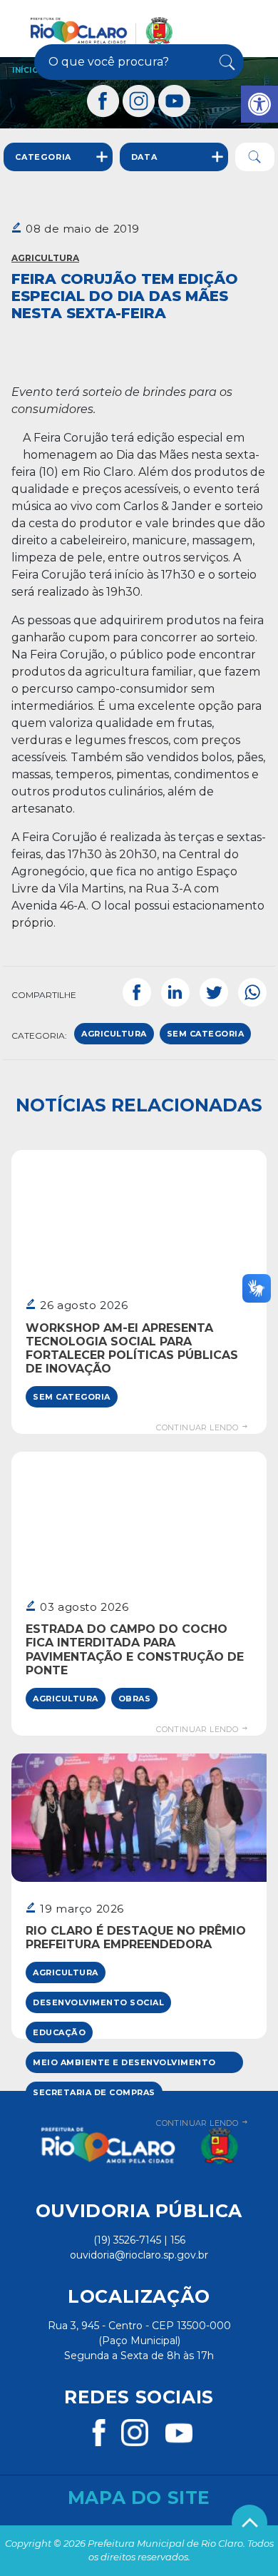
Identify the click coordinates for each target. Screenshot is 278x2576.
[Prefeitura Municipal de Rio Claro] (102, 31)
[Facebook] (103, 101)
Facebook (137, 992)
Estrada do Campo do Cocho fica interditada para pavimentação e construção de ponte (135, 1650)
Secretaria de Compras (94, 2092)
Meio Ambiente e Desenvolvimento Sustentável (124, 2065)
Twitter (214, 992)
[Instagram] (139, 101)
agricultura (114, 1034)
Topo (249, 2522)
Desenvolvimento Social (98, 2002)
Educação (59, 2032)
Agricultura (45, 258)
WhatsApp (252, 992)
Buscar (226, 62)
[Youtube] (175, 101)
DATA (144, 157)
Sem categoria (72, 1397)
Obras (135, 1699)
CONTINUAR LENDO (198, 1427)
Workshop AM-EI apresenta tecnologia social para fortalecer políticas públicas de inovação (132, 1349)
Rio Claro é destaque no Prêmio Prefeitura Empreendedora (136, 1938)
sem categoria (206, 1034)
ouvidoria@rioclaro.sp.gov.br (139, 2255)
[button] (259, 104)
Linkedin (175, 992)
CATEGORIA (43, 157)
